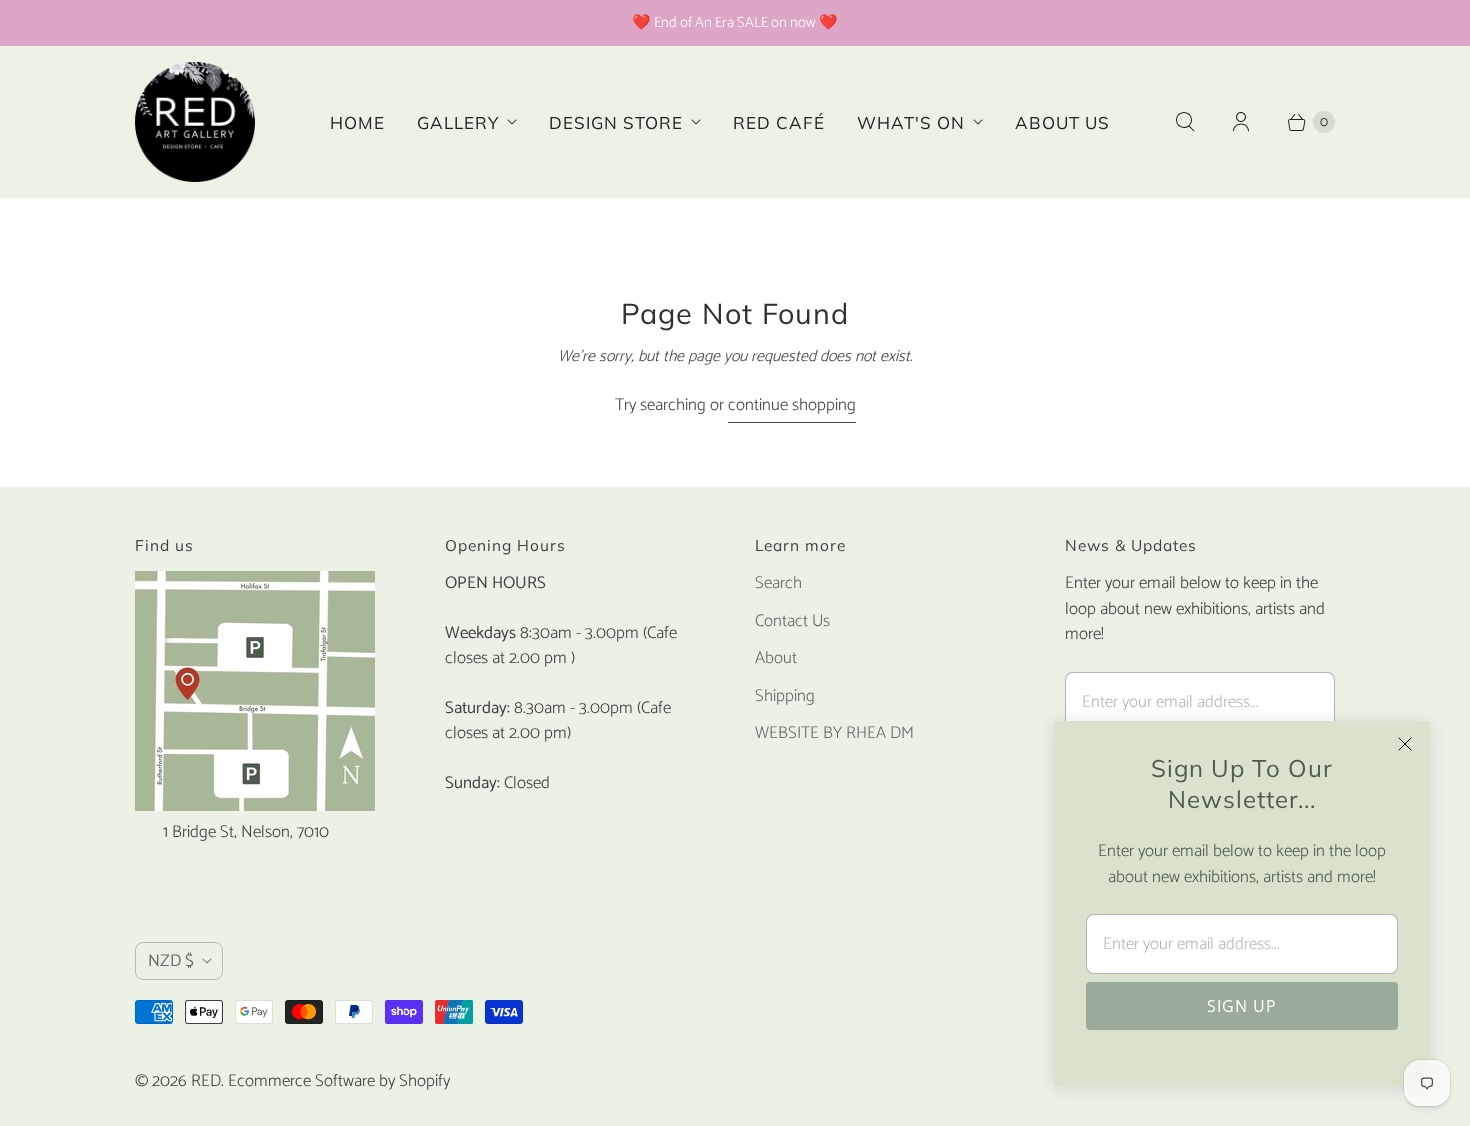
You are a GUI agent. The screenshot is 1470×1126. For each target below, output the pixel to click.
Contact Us (792, 621)
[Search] (1185, 122)
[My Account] (1241, 122)
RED (206, 1081)
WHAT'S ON (911, 122)
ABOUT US (1062, 122)
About (776, 658)
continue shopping (792, 406)
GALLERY (458, 122)
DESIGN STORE (616, 122)
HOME (357, 122)
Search (778, 583)
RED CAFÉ (779, 122)
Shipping (785, 696)
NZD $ (171, 961)
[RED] (195, 122)
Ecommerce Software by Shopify (339, 1081)
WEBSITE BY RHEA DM (834, 733)
